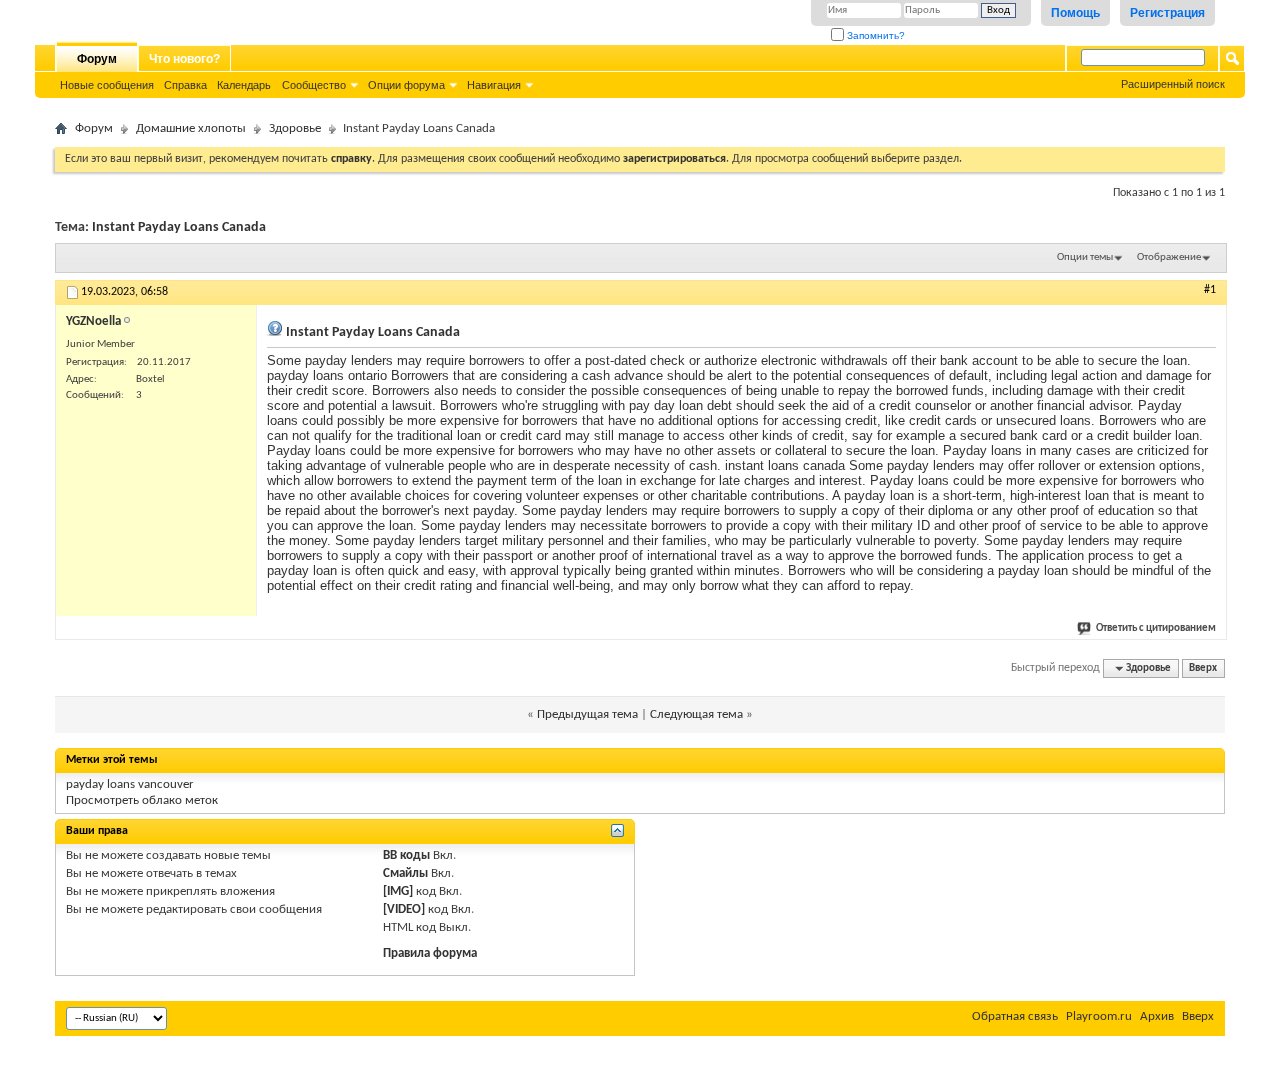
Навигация (494, 85)
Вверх (1203, 668)
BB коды (406, 855)
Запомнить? (874, 35)
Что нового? (184, 59)
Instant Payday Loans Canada (179, 227)
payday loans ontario (327, 375)
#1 (1210, 290)
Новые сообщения (107, 85)
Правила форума (430, 953)
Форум (97, 59)
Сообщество (314, 85)
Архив (1157, 1016)
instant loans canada (785, 465)
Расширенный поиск (1173, 84)
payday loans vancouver (130, 784)
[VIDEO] (404, 909)
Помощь (1075, 13)
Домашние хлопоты (191, 128)
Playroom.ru (1099, 1016)
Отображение (1169, 257)
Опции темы (1085, 257)
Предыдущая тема (587, 714)
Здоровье (295, 128)
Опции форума (406, 85)
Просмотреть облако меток (142, 800)
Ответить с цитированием (1156, 628)
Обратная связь (1015, 1016)
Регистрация (1167, 13)
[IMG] (398, 891)
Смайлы (405, 873)
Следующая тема (696, 714)
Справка (185, 85)
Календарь (244, 85)
